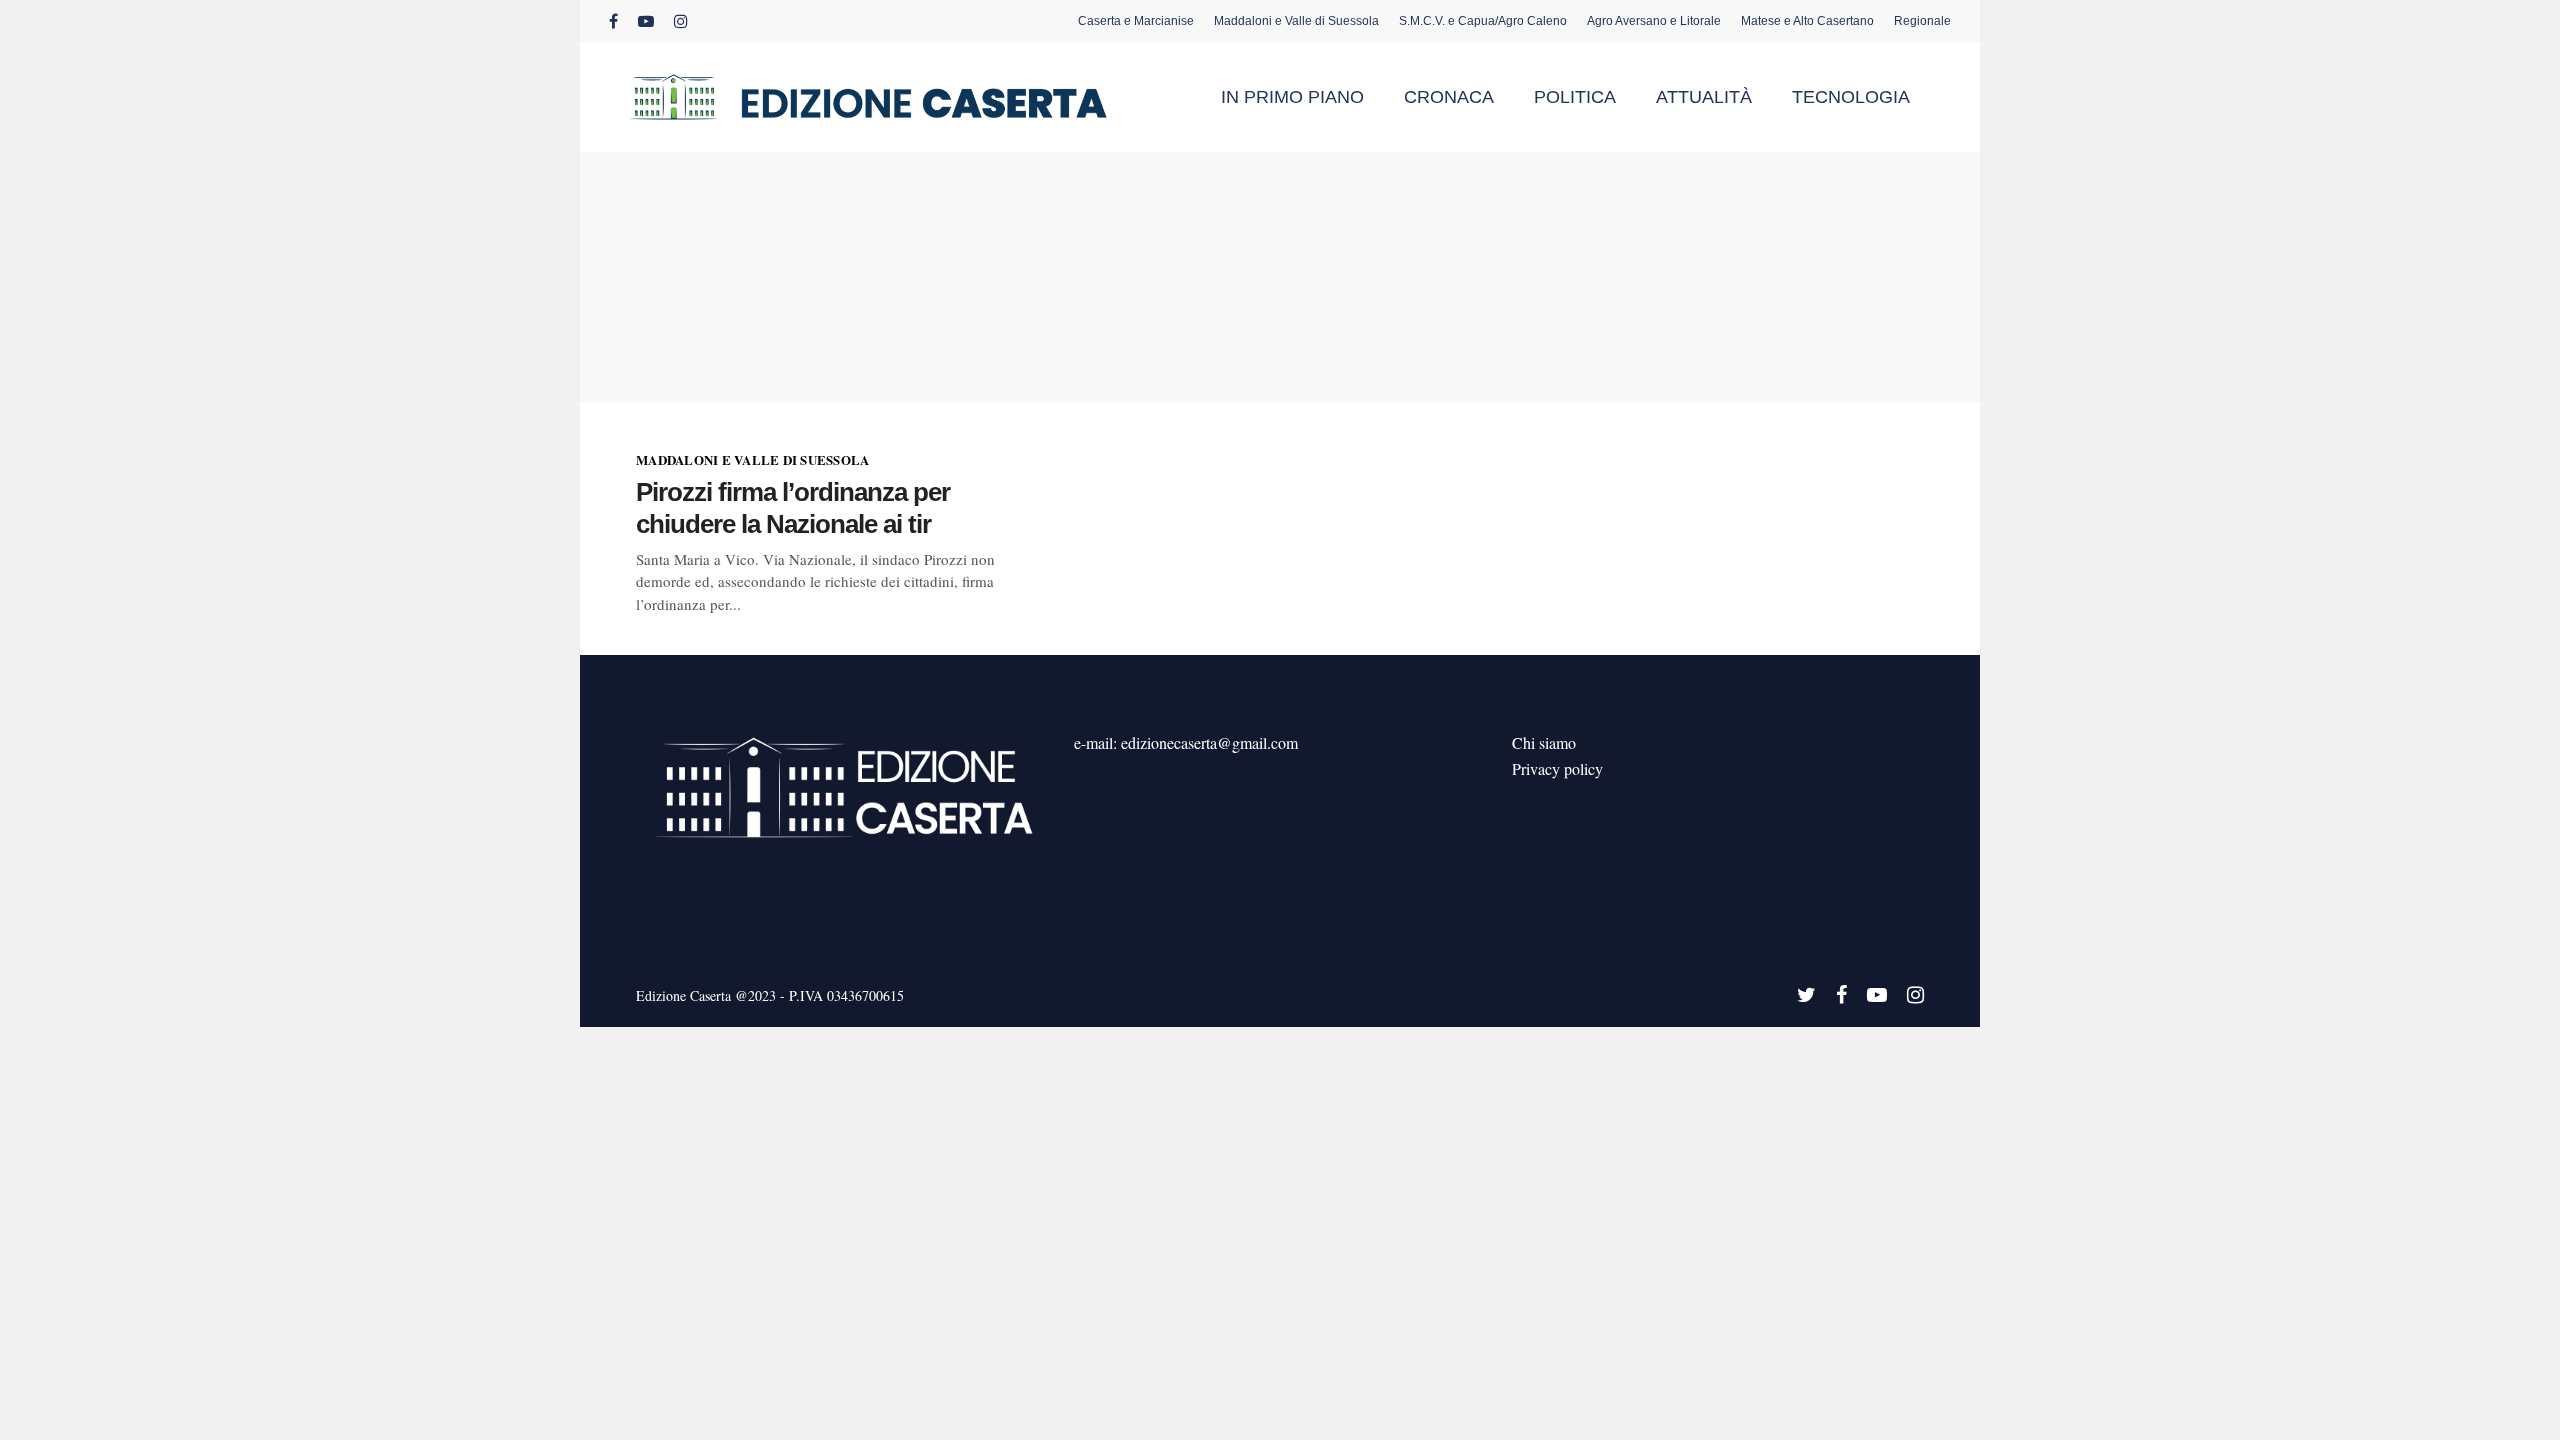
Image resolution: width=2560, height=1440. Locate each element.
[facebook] (613, 21)
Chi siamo (1544, 742)
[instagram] (681, 21)
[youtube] (646, 21)
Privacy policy (1557, 768)
